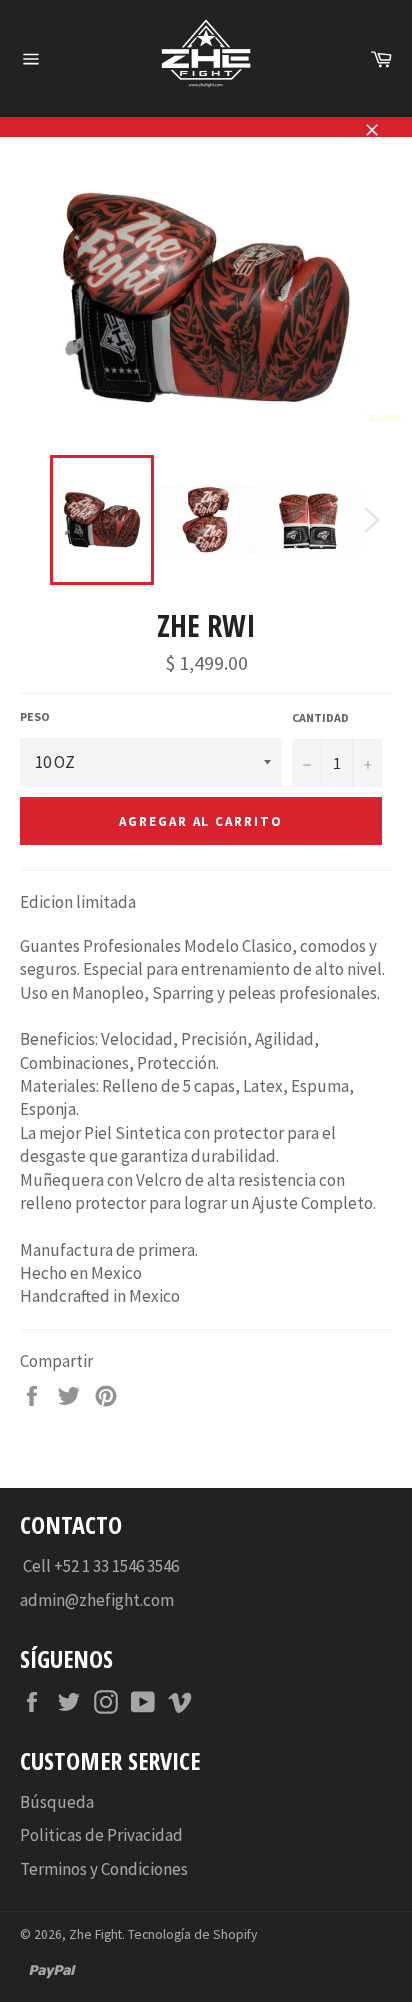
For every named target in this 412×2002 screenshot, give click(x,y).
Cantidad (320, 717)
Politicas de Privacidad (101, 1835)
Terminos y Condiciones (104, 1869)
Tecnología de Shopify (192, 1934)
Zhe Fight (95, 1934)
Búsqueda (57, 1802)
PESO (35, 716)
